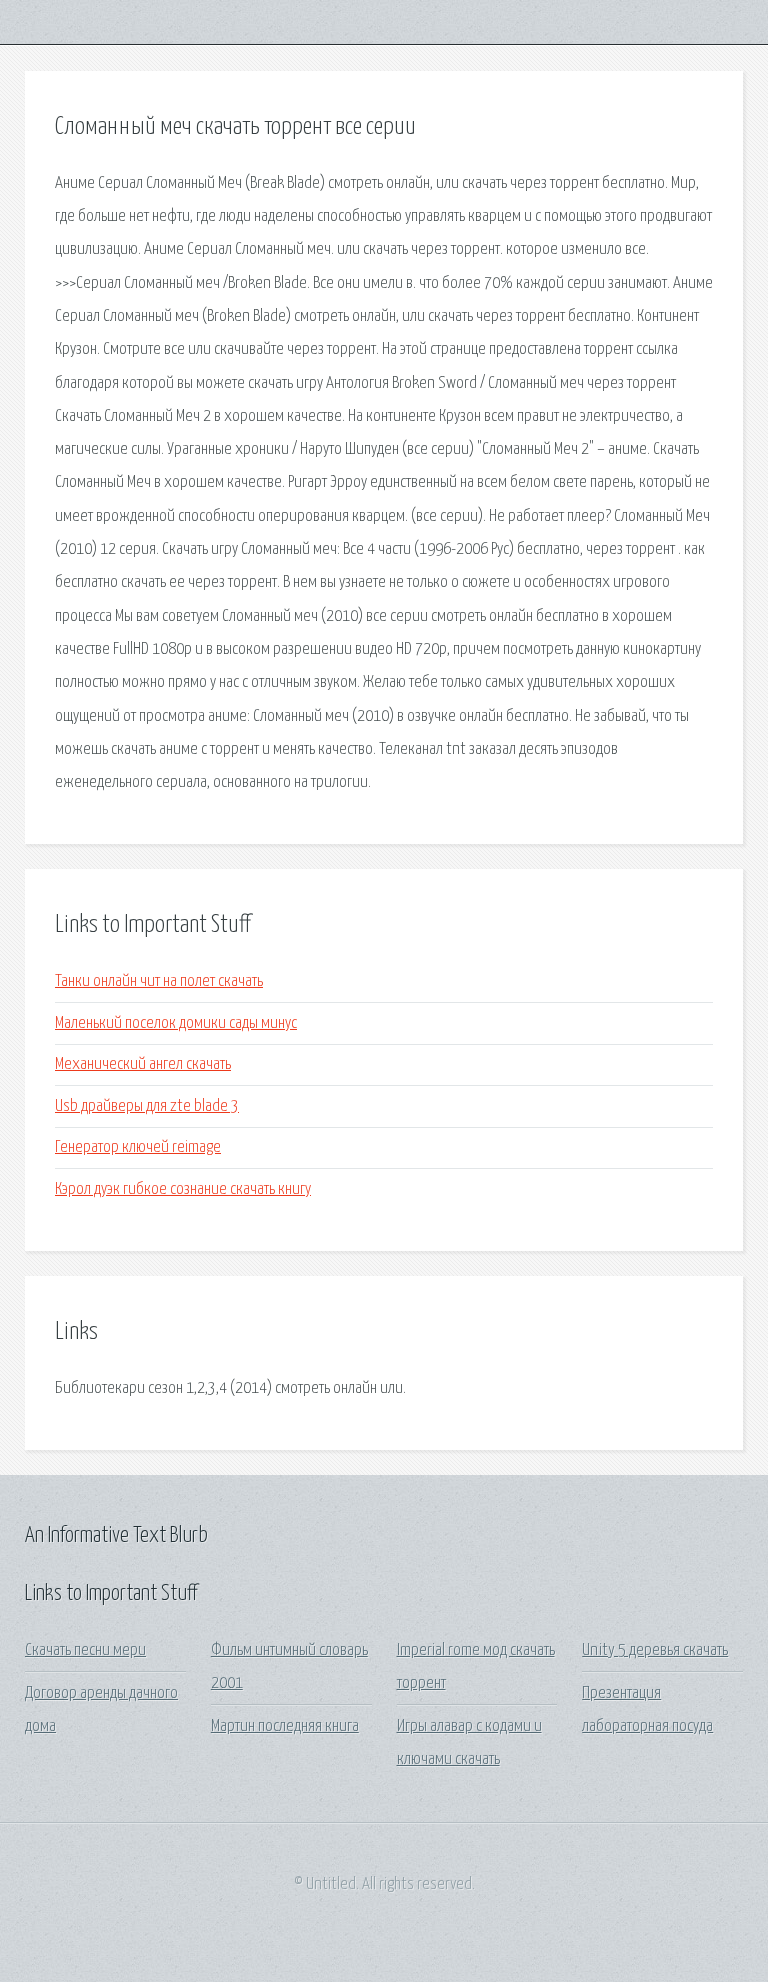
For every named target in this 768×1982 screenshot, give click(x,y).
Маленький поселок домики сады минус (176, 1023)
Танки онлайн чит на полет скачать (159, 981)
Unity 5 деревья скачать (655, 1650)
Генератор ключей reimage (138, 1147)
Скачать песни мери (85, 1650)
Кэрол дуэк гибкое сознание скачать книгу (183, 1189)
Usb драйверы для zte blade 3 (147, 1106)
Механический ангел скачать (143, 1064)
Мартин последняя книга (285, 1726)
